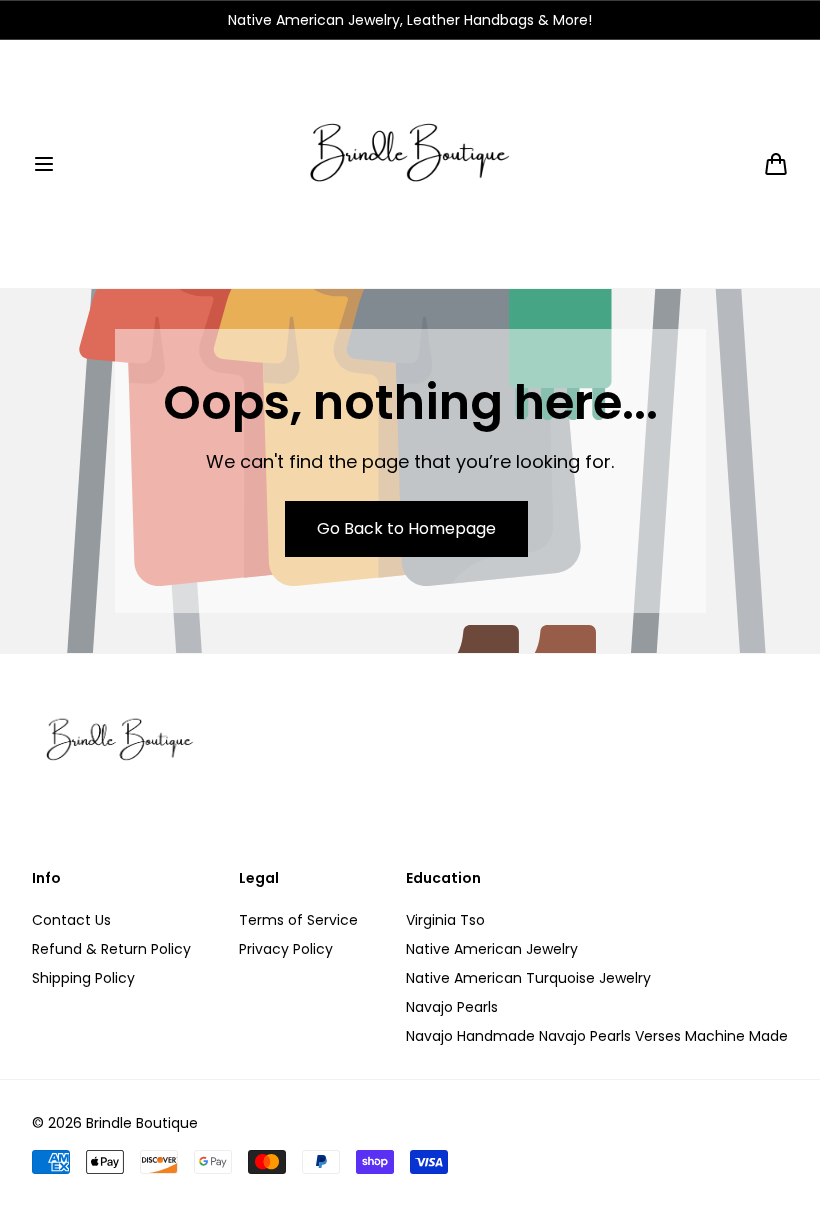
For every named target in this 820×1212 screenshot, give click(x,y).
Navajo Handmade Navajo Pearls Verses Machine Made (597, 1036)
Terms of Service (298, 920)
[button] (44, 164)
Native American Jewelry (492, 949)
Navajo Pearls (452, 1007)
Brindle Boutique (142, 1123)
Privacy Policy (286, 949)
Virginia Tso (445, 920)
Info (46, 878)
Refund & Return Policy (111, 949)
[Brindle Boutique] (410, 164)
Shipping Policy (83, 978)
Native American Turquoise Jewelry (528, 978)
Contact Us (71, 920)
